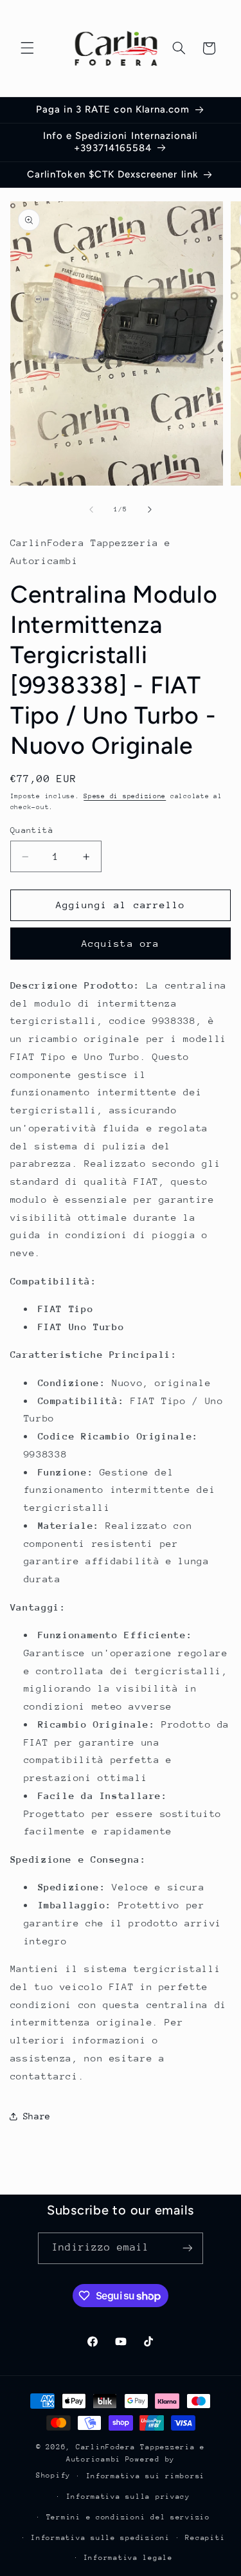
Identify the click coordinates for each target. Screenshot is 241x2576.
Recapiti (205, 2538)
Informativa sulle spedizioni (101, 2538)
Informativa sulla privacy (128, 2497)
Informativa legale (128, 2558)
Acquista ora (121, 943)
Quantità (32, 830)
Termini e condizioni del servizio (128, 2517)
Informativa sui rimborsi (146, 2476)
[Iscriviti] (187, 2248)
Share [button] (37, 2116)
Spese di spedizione (125, 796)
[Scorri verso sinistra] (91, 509)
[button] (27, 48)
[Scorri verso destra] (150, 509)
